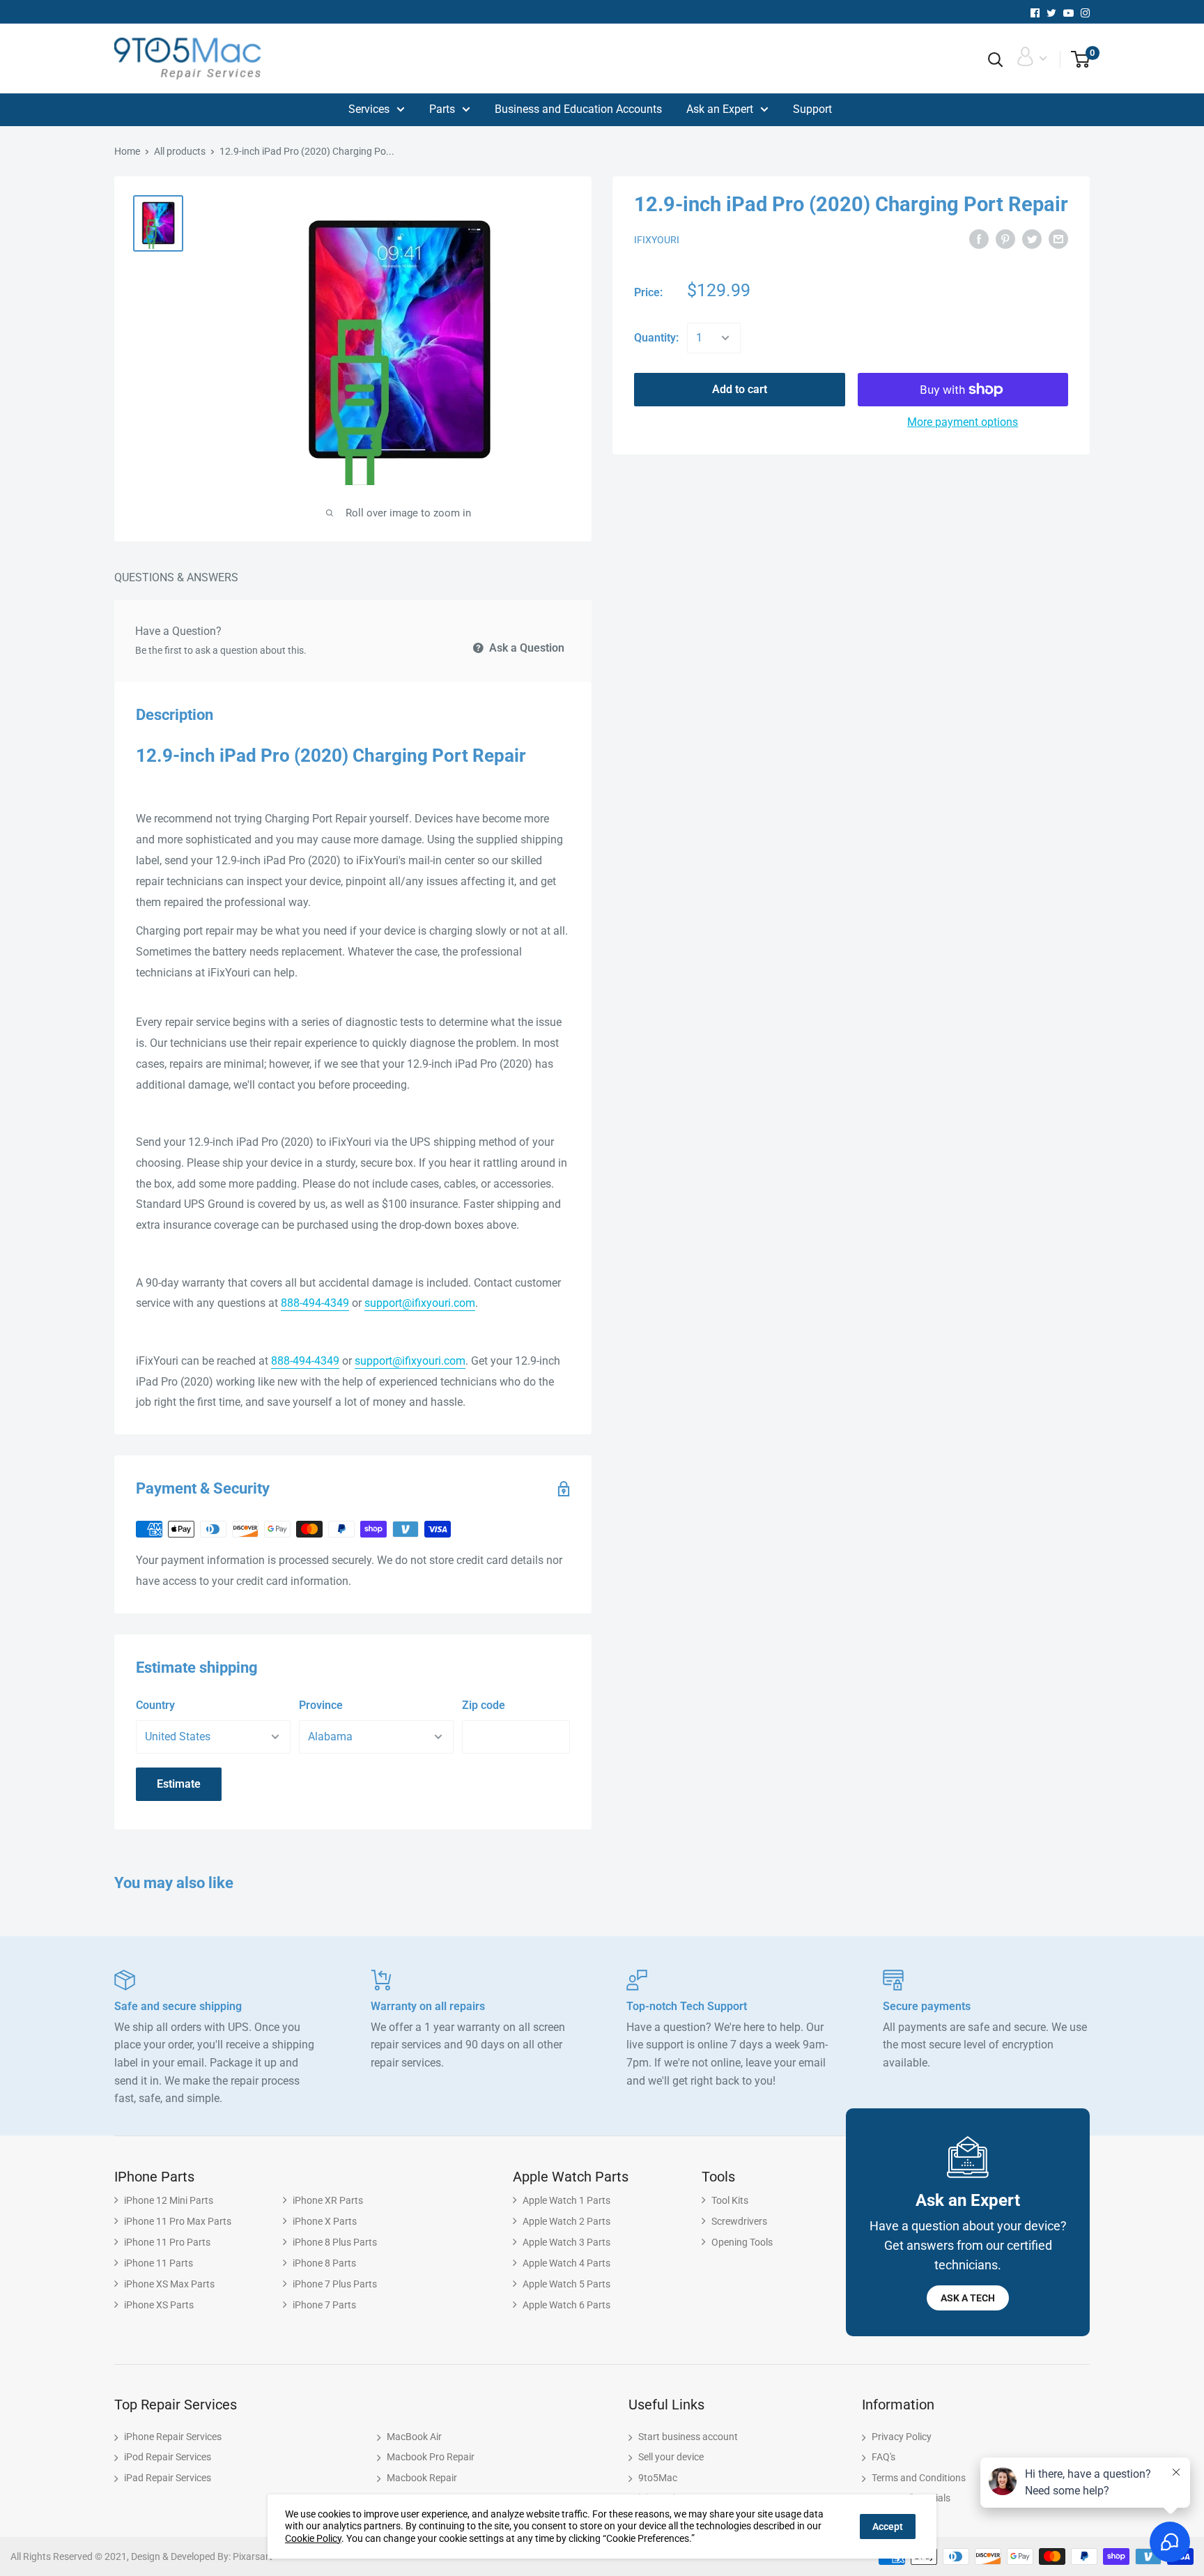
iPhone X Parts (325, 2221)
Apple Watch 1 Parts (566, 2200)
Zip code (484, 1705)
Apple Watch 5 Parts (566, 2284)
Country (155, 1705)
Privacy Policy (902, 2437)
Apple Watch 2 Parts (566, 2221)
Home (127, 151)
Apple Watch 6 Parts (566, 2305)
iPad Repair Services (168, 2478)
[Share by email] (1058, 239)
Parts (442, 109)
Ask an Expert (720, 109)
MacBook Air (414, 2437)
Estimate (179, 1784)
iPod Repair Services (168, 2457)
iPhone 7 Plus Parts (335, 2284)
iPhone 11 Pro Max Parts (178, 2221)
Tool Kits (730, 2200)
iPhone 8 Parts (324, 2263)
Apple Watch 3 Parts (566, 2242)
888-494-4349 (315, 1303)
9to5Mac (658, 2478)
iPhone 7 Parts (324, 2305)
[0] (1075, 60)
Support (812, 109)
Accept (888, 2527)
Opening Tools (742, 2242)
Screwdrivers (739, 2221)
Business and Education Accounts (578, 109)
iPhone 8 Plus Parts (335, 2242)
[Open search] (996, 60)
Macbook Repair (422, 2478)
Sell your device (671, 2457)
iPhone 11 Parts (159, 2263)
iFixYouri (657, 240)
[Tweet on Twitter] (1032, 239)
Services (369, 109)
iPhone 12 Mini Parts (169, 2200)
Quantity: (656, 338)
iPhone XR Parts (328, 2200)
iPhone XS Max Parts (169, 2284)
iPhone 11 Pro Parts (167, 2242)
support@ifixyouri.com (420, 1303)
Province (321, 1705)
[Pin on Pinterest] (1005, 239)
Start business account (688, 2437)
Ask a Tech (968, 2298)
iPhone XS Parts (159, 2305)
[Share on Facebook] (979, 239)
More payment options (963, 422)
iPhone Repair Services (173, 2437)
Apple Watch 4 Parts (566, 2263)
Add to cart (740, 389)
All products (180, 151)
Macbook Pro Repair (431, 2457)
